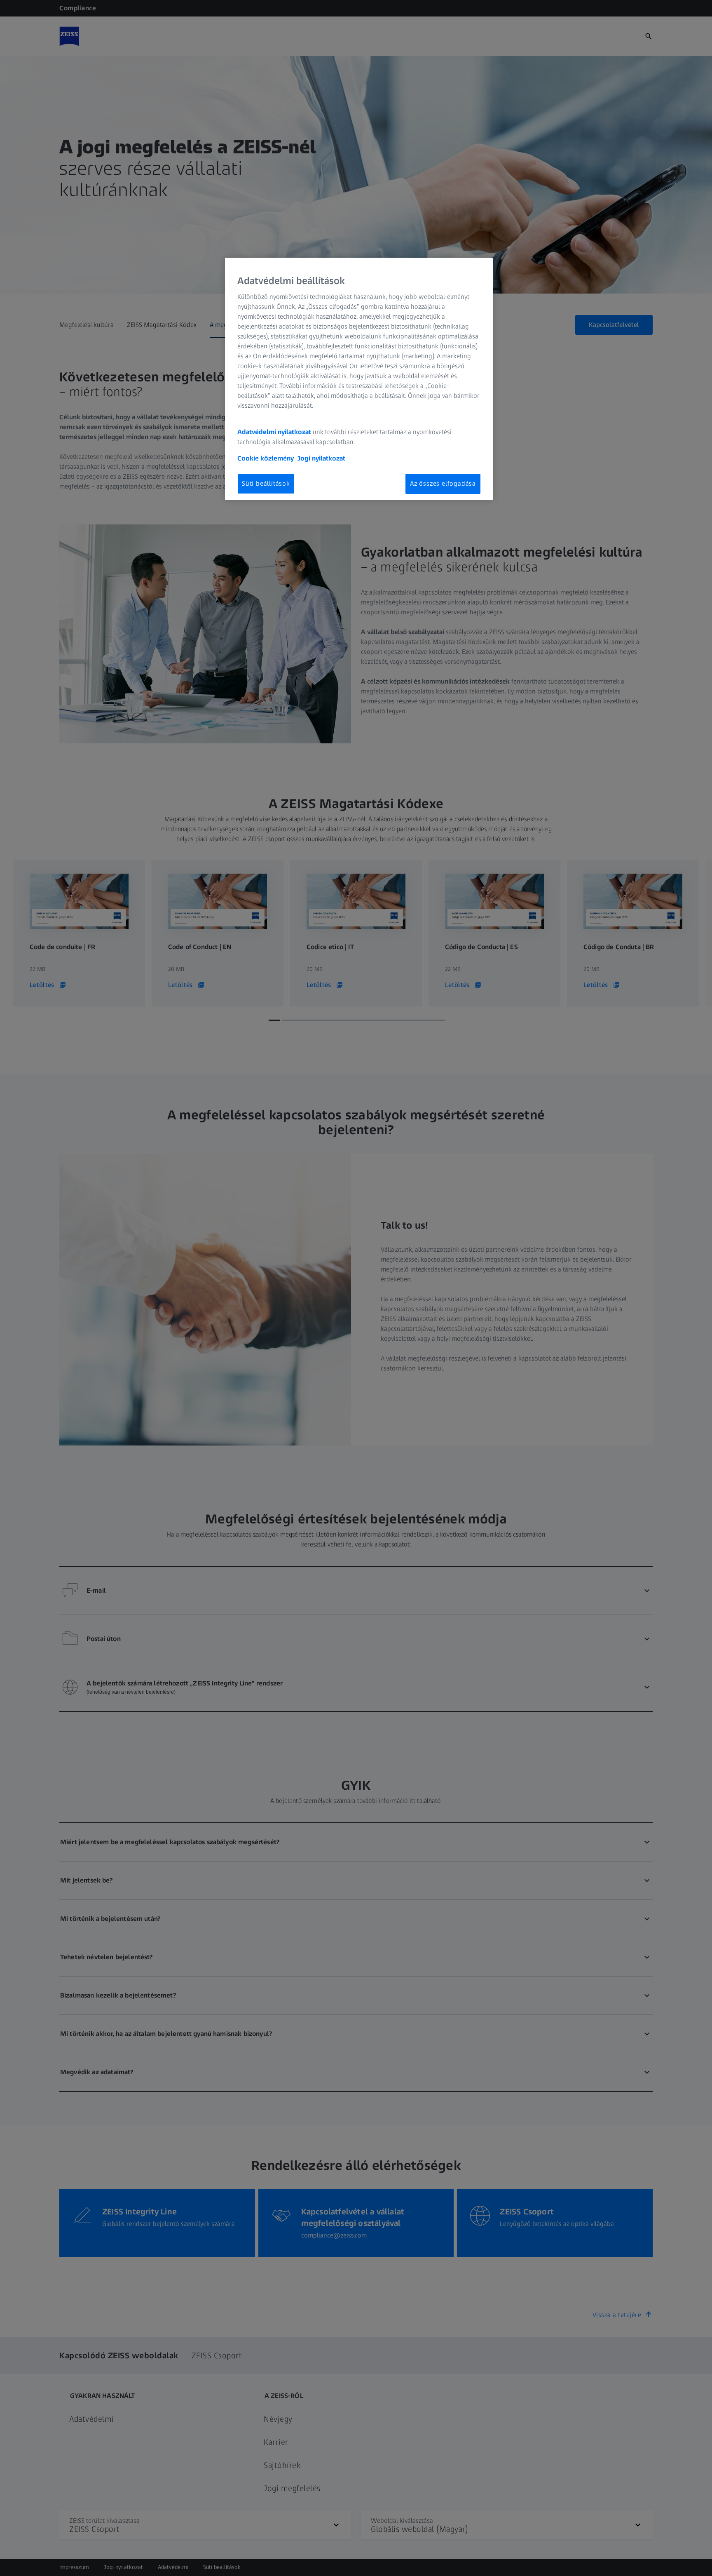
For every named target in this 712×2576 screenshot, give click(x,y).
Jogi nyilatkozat (321, 458)
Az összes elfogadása (443, 483)
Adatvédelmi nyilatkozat (274, 432)
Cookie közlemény (266, 458)
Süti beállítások (266, 483)
